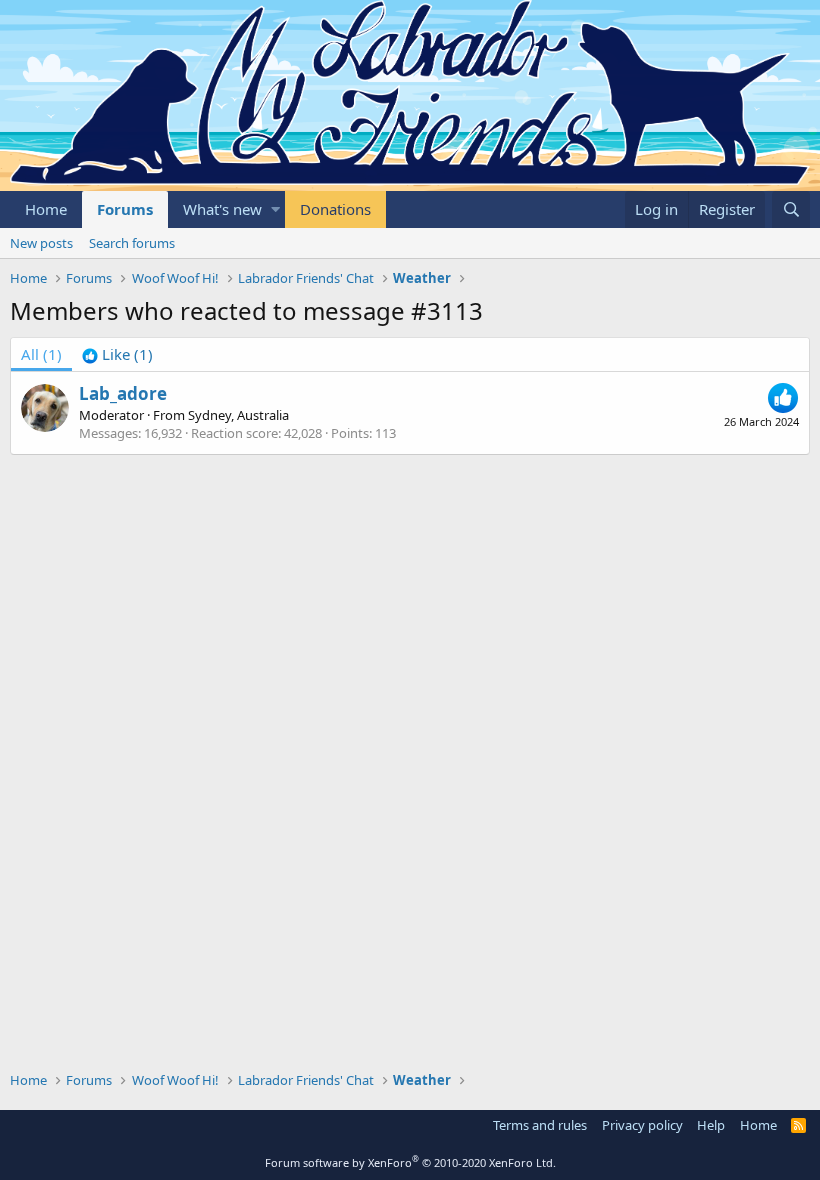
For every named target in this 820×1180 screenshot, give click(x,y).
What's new (222, 209)
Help (711, 1125)
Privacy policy (642, 1125)
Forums (125, 209)
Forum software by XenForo (410, 1162)
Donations (335, 209)
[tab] (117, 354)
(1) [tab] (41, 354)
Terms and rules (540, 1125)
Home (46, 209)
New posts (41, 243)
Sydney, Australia (238, 415)
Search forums (132, 243)
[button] (275, 209)
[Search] (791, 209)
